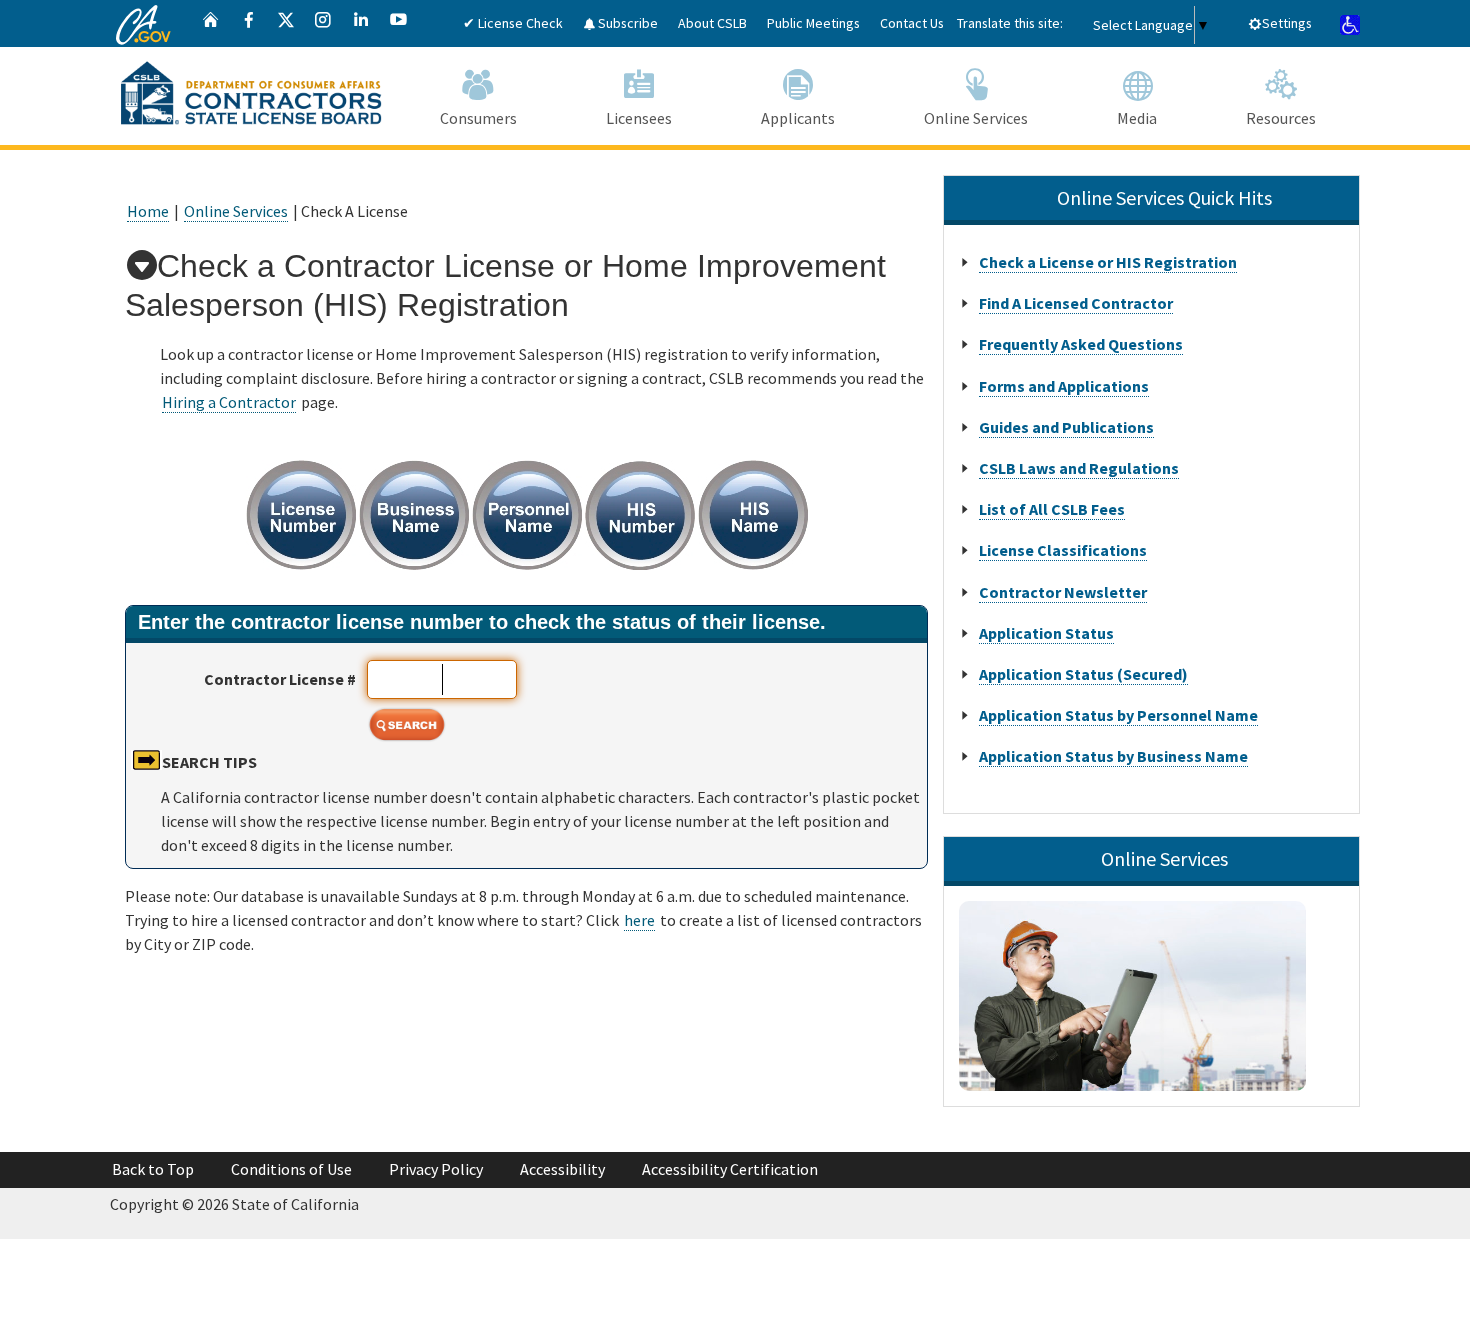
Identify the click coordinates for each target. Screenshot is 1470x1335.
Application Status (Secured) (1083, 674)
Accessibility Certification (730, 1169)
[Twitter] (286, 23)
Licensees (639, 118)
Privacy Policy (436, 1169)
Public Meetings (813, 23)
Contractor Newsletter (1063, 592)
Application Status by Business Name (1113, 756)
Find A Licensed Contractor (1076, 303)
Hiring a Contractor (229, 402)
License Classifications (1063, 550)
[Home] (211, 23)
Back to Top (153, 1169)
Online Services (976, 118)
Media (1137, 118)
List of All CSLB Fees (1052, 509)
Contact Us (912, 23)
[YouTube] (399, 23)
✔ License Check (513, 23)
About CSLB (712, 23)
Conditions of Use (291, 1169)
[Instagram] (323, 23)
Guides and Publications (1066, 427)
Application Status (1046, 633)
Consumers (478, 118)
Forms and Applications (1064, 386)
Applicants (798, 118)
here (639, 920)
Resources (1281, 118)
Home (148, 211)
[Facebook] (249, 23)
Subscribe (626, 23)
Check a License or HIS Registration (1108, 262)
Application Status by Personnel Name (1118, 715)
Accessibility (562, 1169)
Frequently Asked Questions (1081, 344)
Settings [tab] (1287, 23)
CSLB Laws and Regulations (1079, 468)
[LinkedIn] (361, 23)
